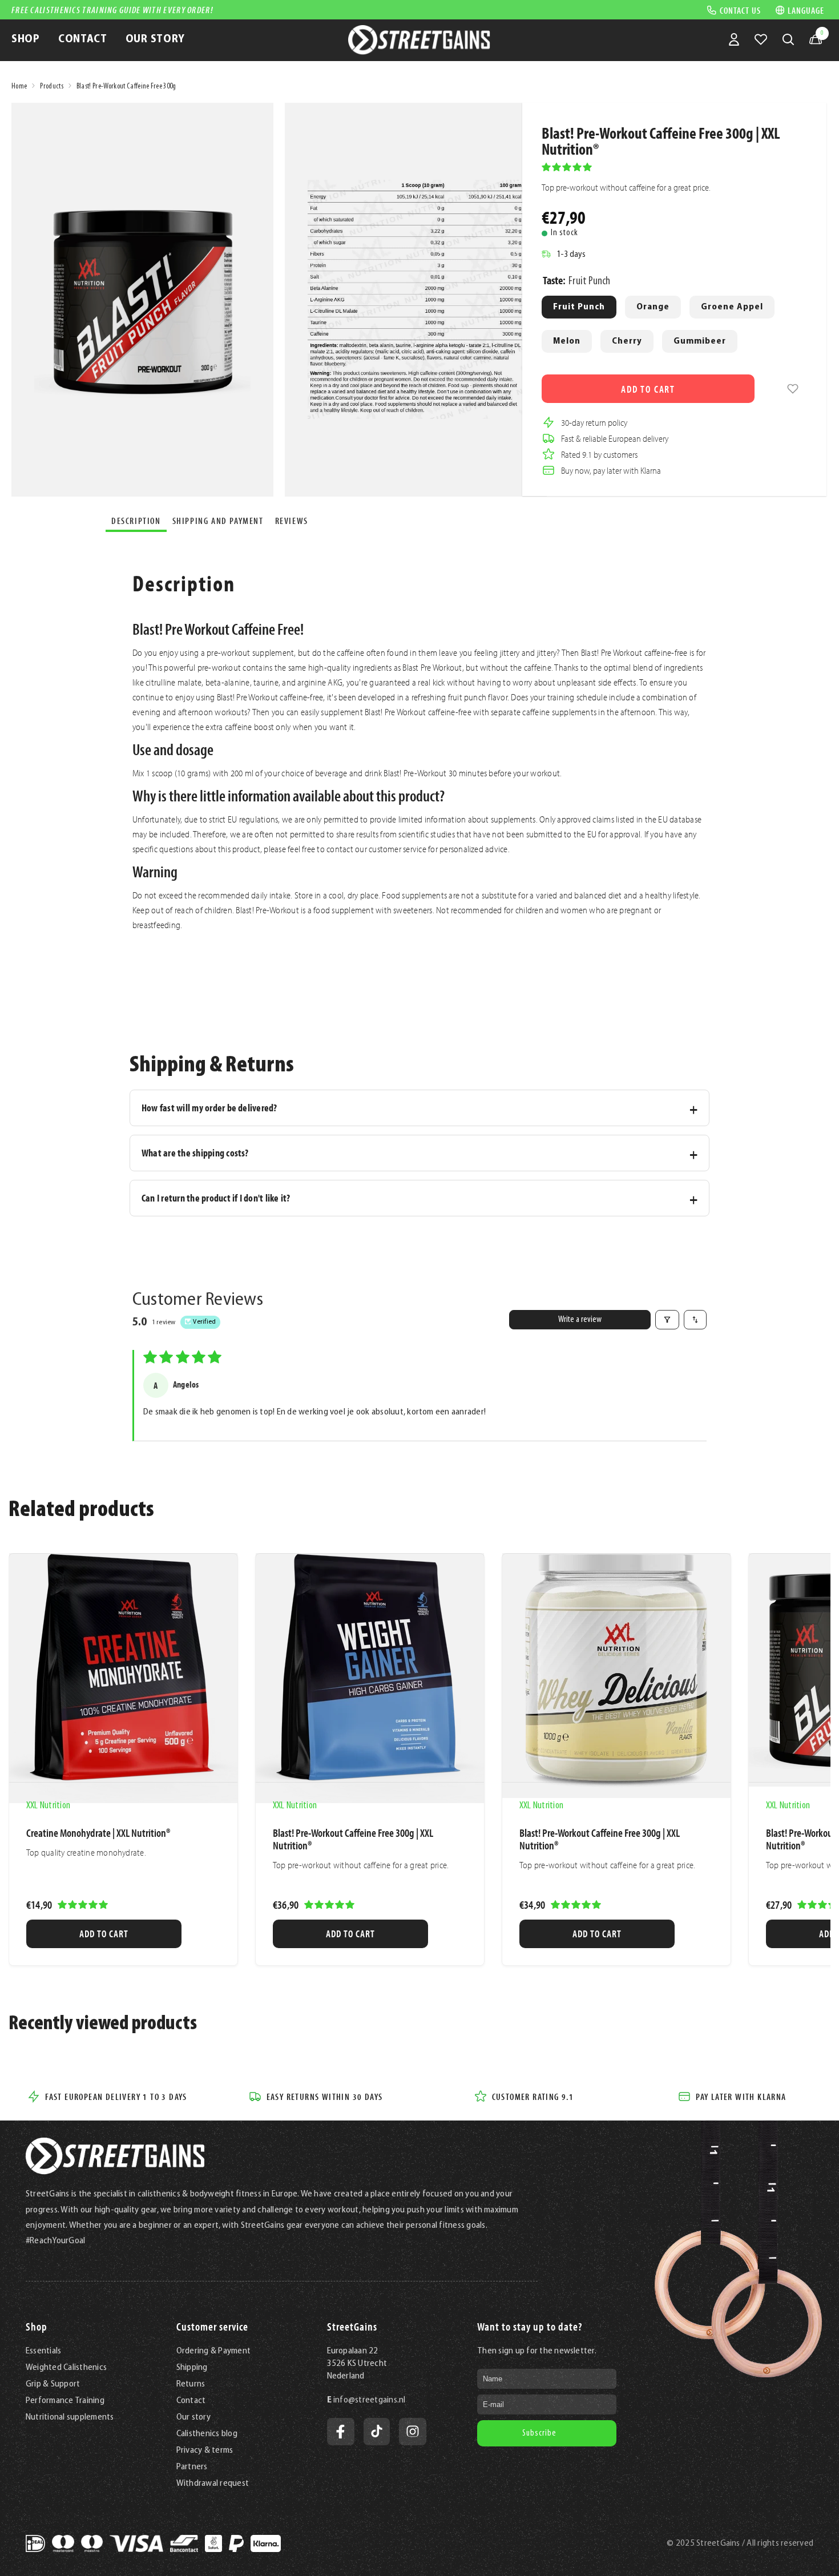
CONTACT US (740, 10)
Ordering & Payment (213, 2351)
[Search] (788, 39)
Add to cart (648, 389)
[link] (793, 389)
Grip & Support (53, 2384)
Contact (191, 2401)
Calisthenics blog (207, 2434)
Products (52, 86)
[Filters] (667, 1320)
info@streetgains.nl (370, 2400)
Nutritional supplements (70, 2417)
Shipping (192, 2368)
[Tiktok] (377, 2432)
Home (19, 86)
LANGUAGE (806, 10)
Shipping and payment (218, 521)
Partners (192, 2467)
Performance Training (65, 2401)
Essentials (43, 2351)
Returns (191, 2384)
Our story (193, 2417)
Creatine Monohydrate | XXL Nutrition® (98, 1833)
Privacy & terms (205, 2450)
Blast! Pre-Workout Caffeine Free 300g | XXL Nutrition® (353, 1839)
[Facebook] (341, 2432)
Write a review (580, 1320)
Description (136, 521)
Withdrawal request (213, 2484)
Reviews (292, 521)
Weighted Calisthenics (66, 2368)
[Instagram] (413, 2432)
